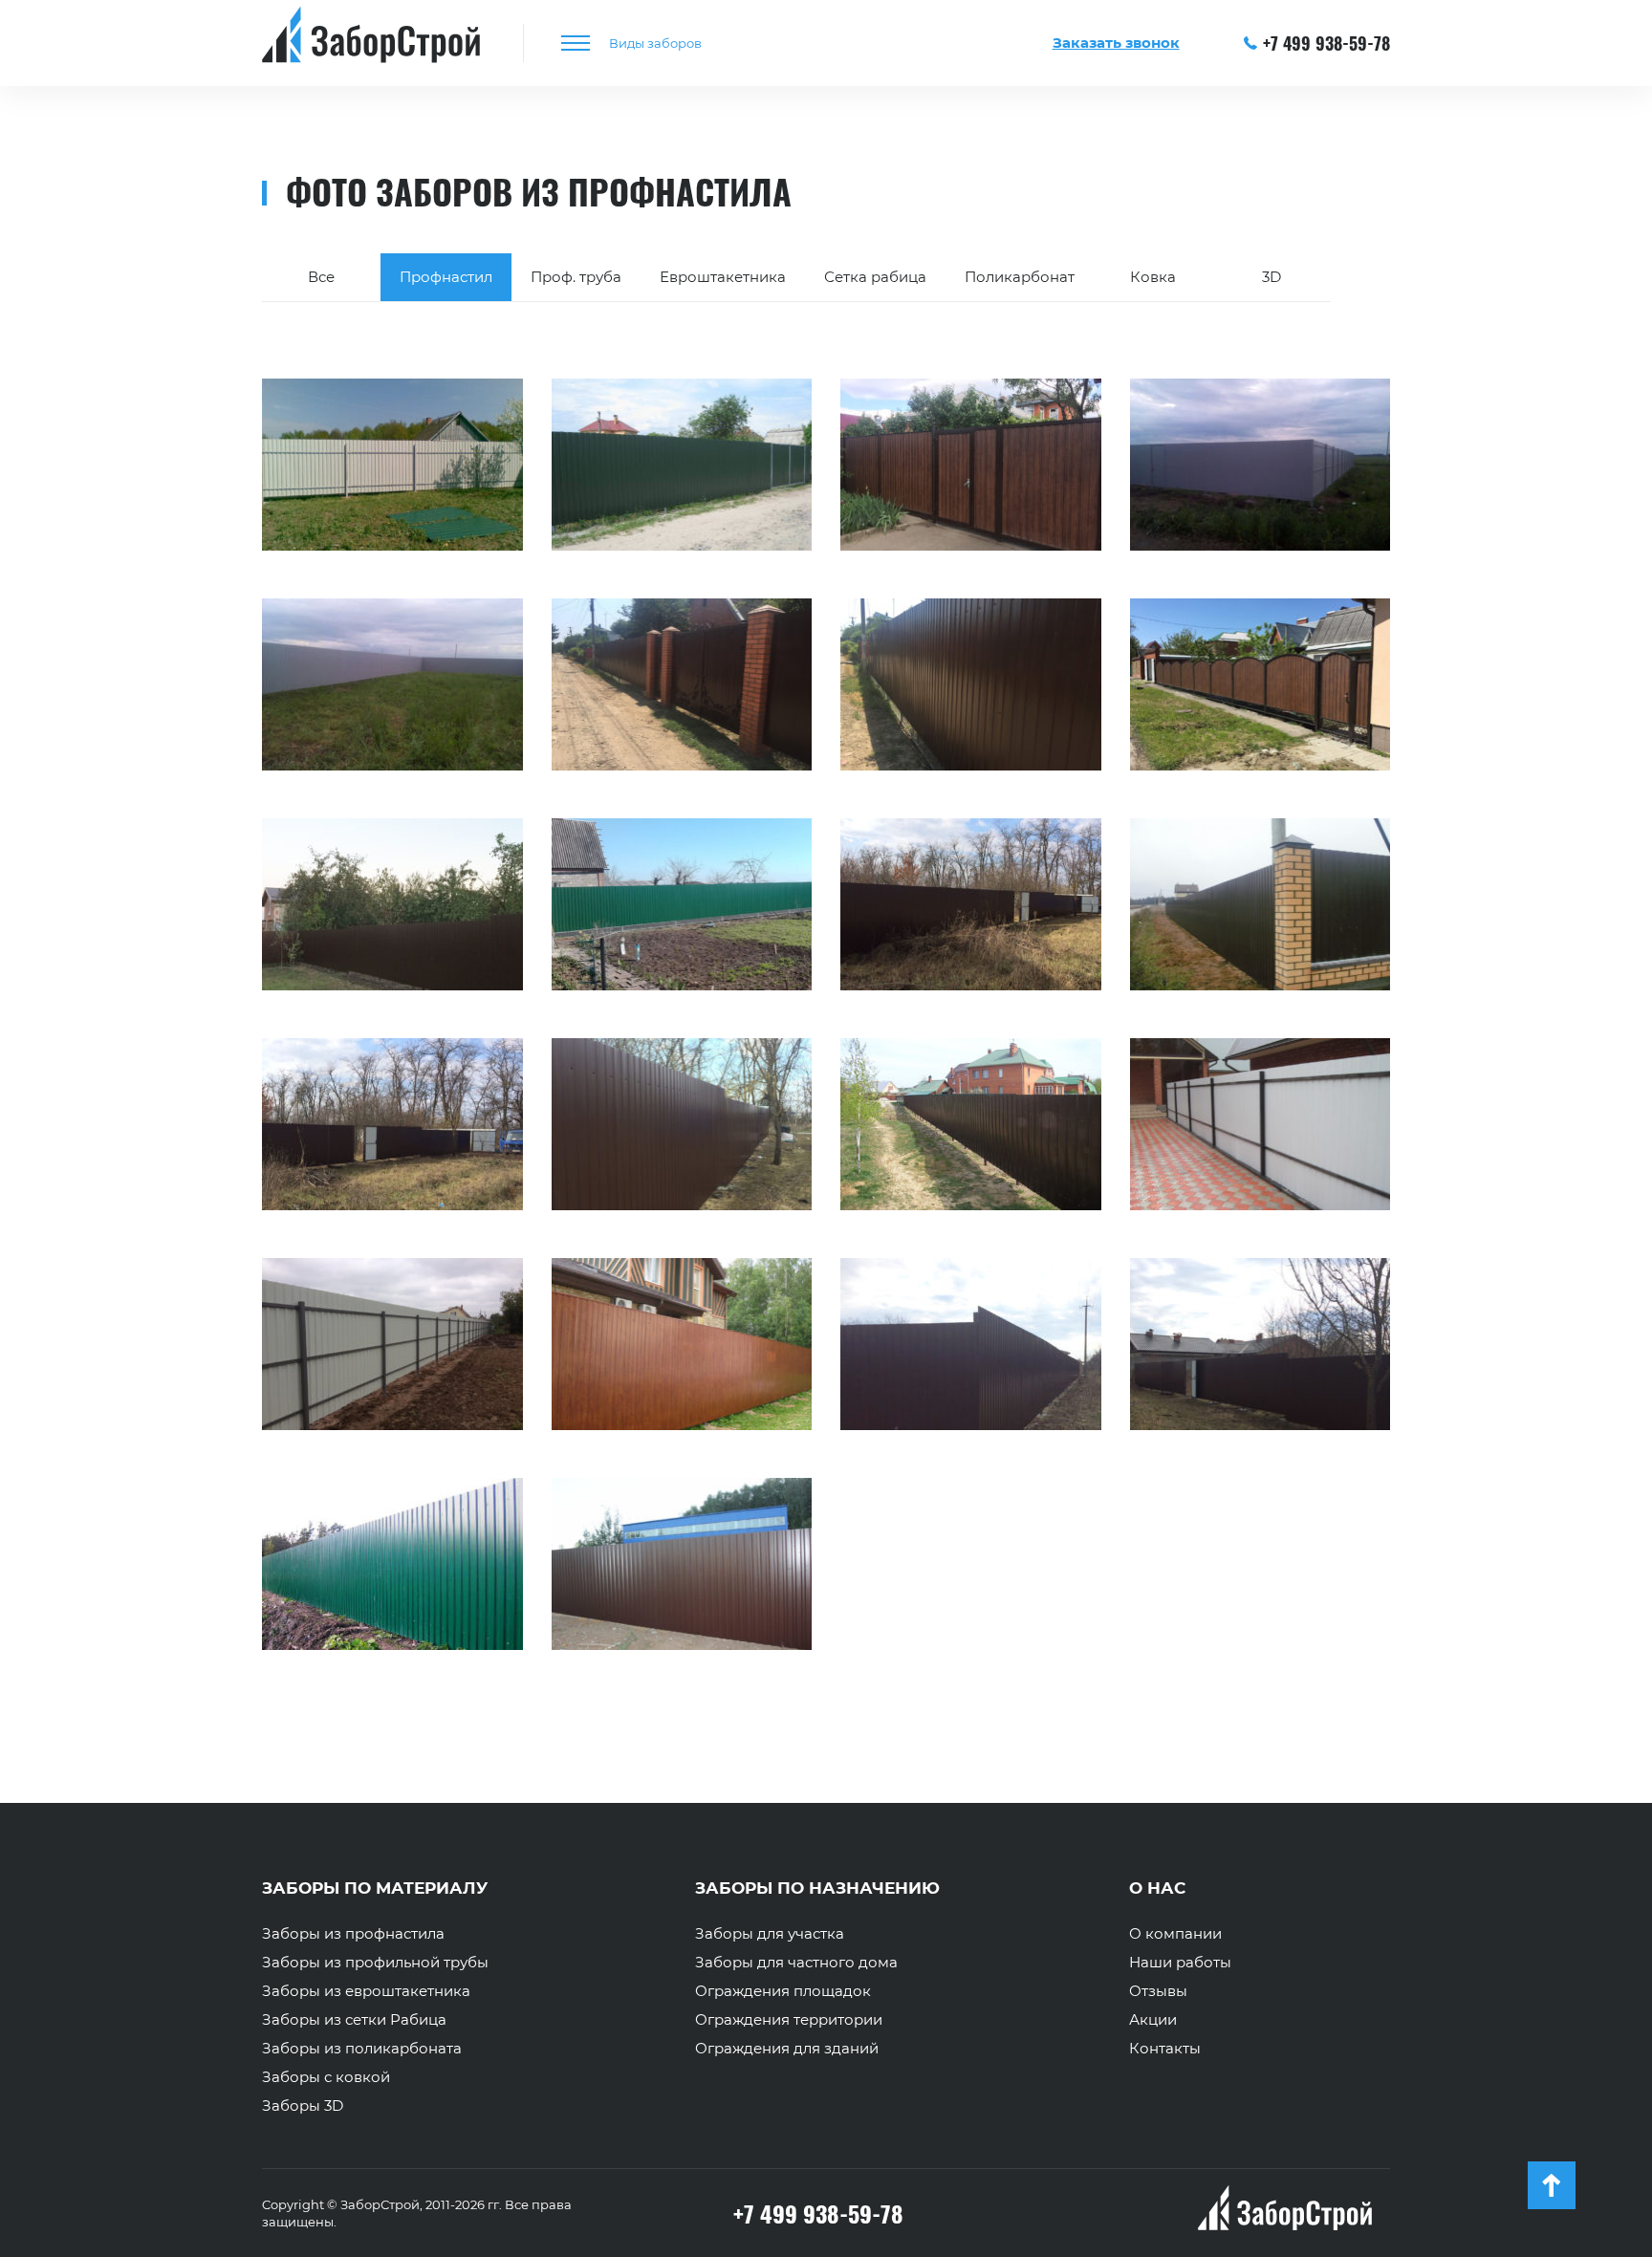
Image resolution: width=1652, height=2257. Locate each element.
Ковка (1153, 277)
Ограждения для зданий (787, 2049)
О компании (1175, 1934)
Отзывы (1158, 1991)
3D (1272, 277)
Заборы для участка (770, 1934)
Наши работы (1180, 1963)
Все (321, 277)
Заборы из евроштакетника (366, 1991)
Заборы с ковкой (326, 2077)
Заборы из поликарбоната (362, 2049)
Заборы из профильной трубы (375, 1963)
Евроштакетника (723, 277)
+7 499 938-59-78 (1326, 43)
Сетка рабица (875, 277)
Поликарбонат (1020, 277)
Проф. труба (576, 277)
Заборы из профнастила (353, 1934)
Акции (1153, 2020)
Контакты (1165, 2049)
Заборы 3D (303, 2106)
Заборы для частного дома (796, 1963)
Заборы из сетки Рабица (354, 2020)
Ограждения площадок (783, 1991)
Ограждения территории (789, 2020)
